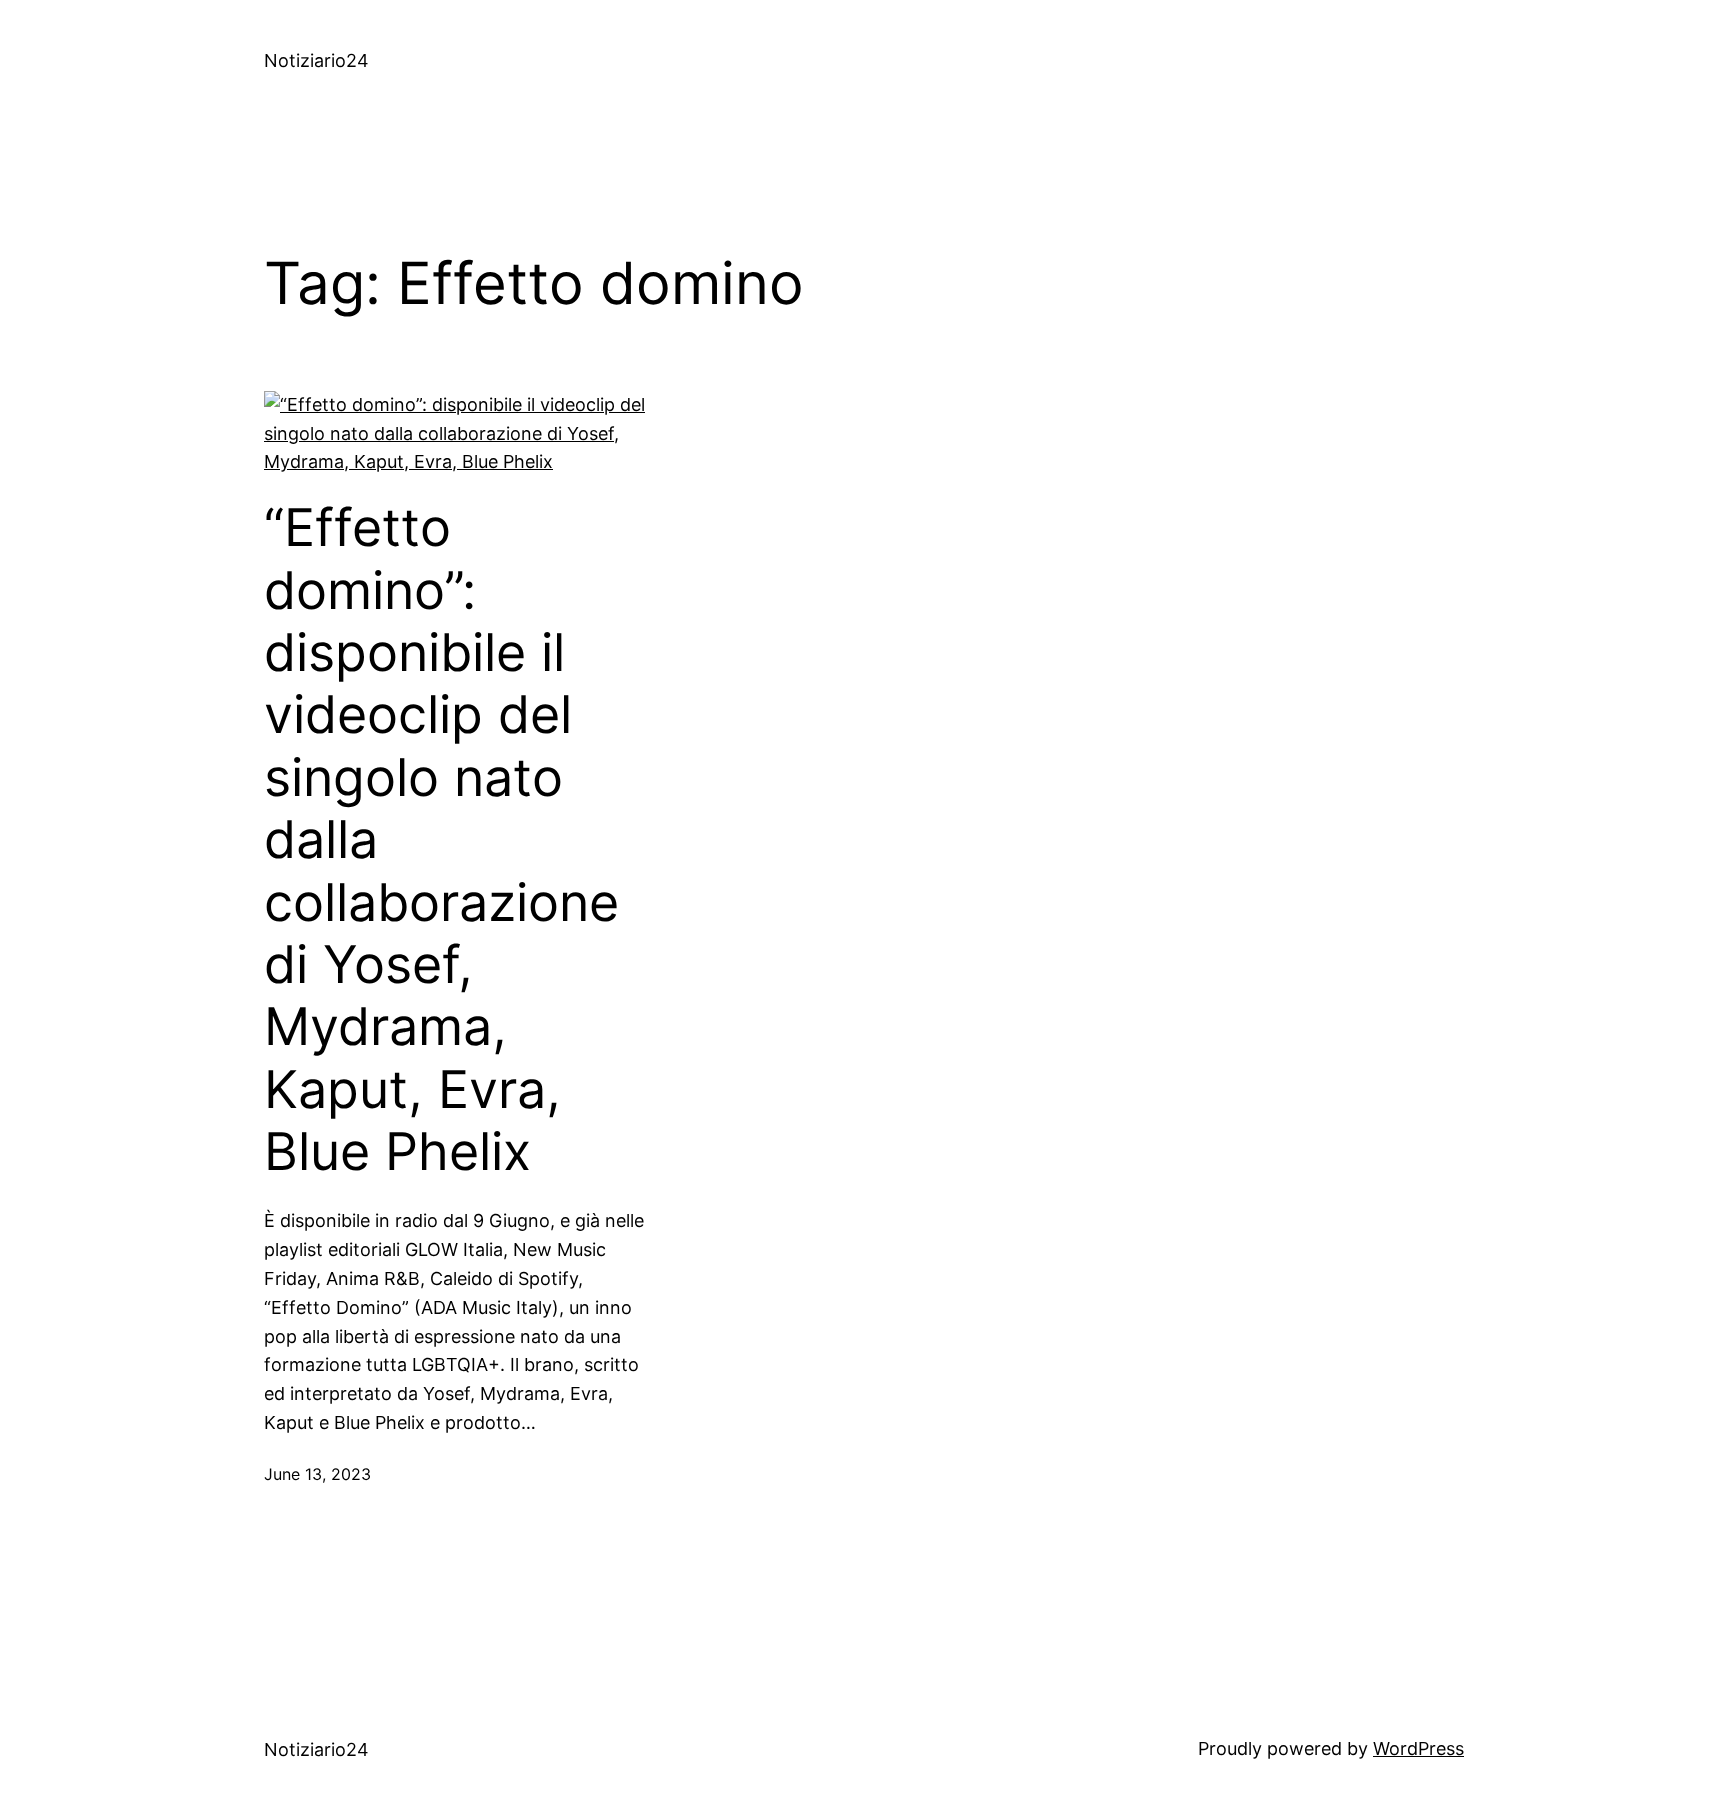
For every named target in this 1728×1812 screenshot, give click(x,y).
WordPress (1418, 1748)
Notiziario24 (316, 60)
